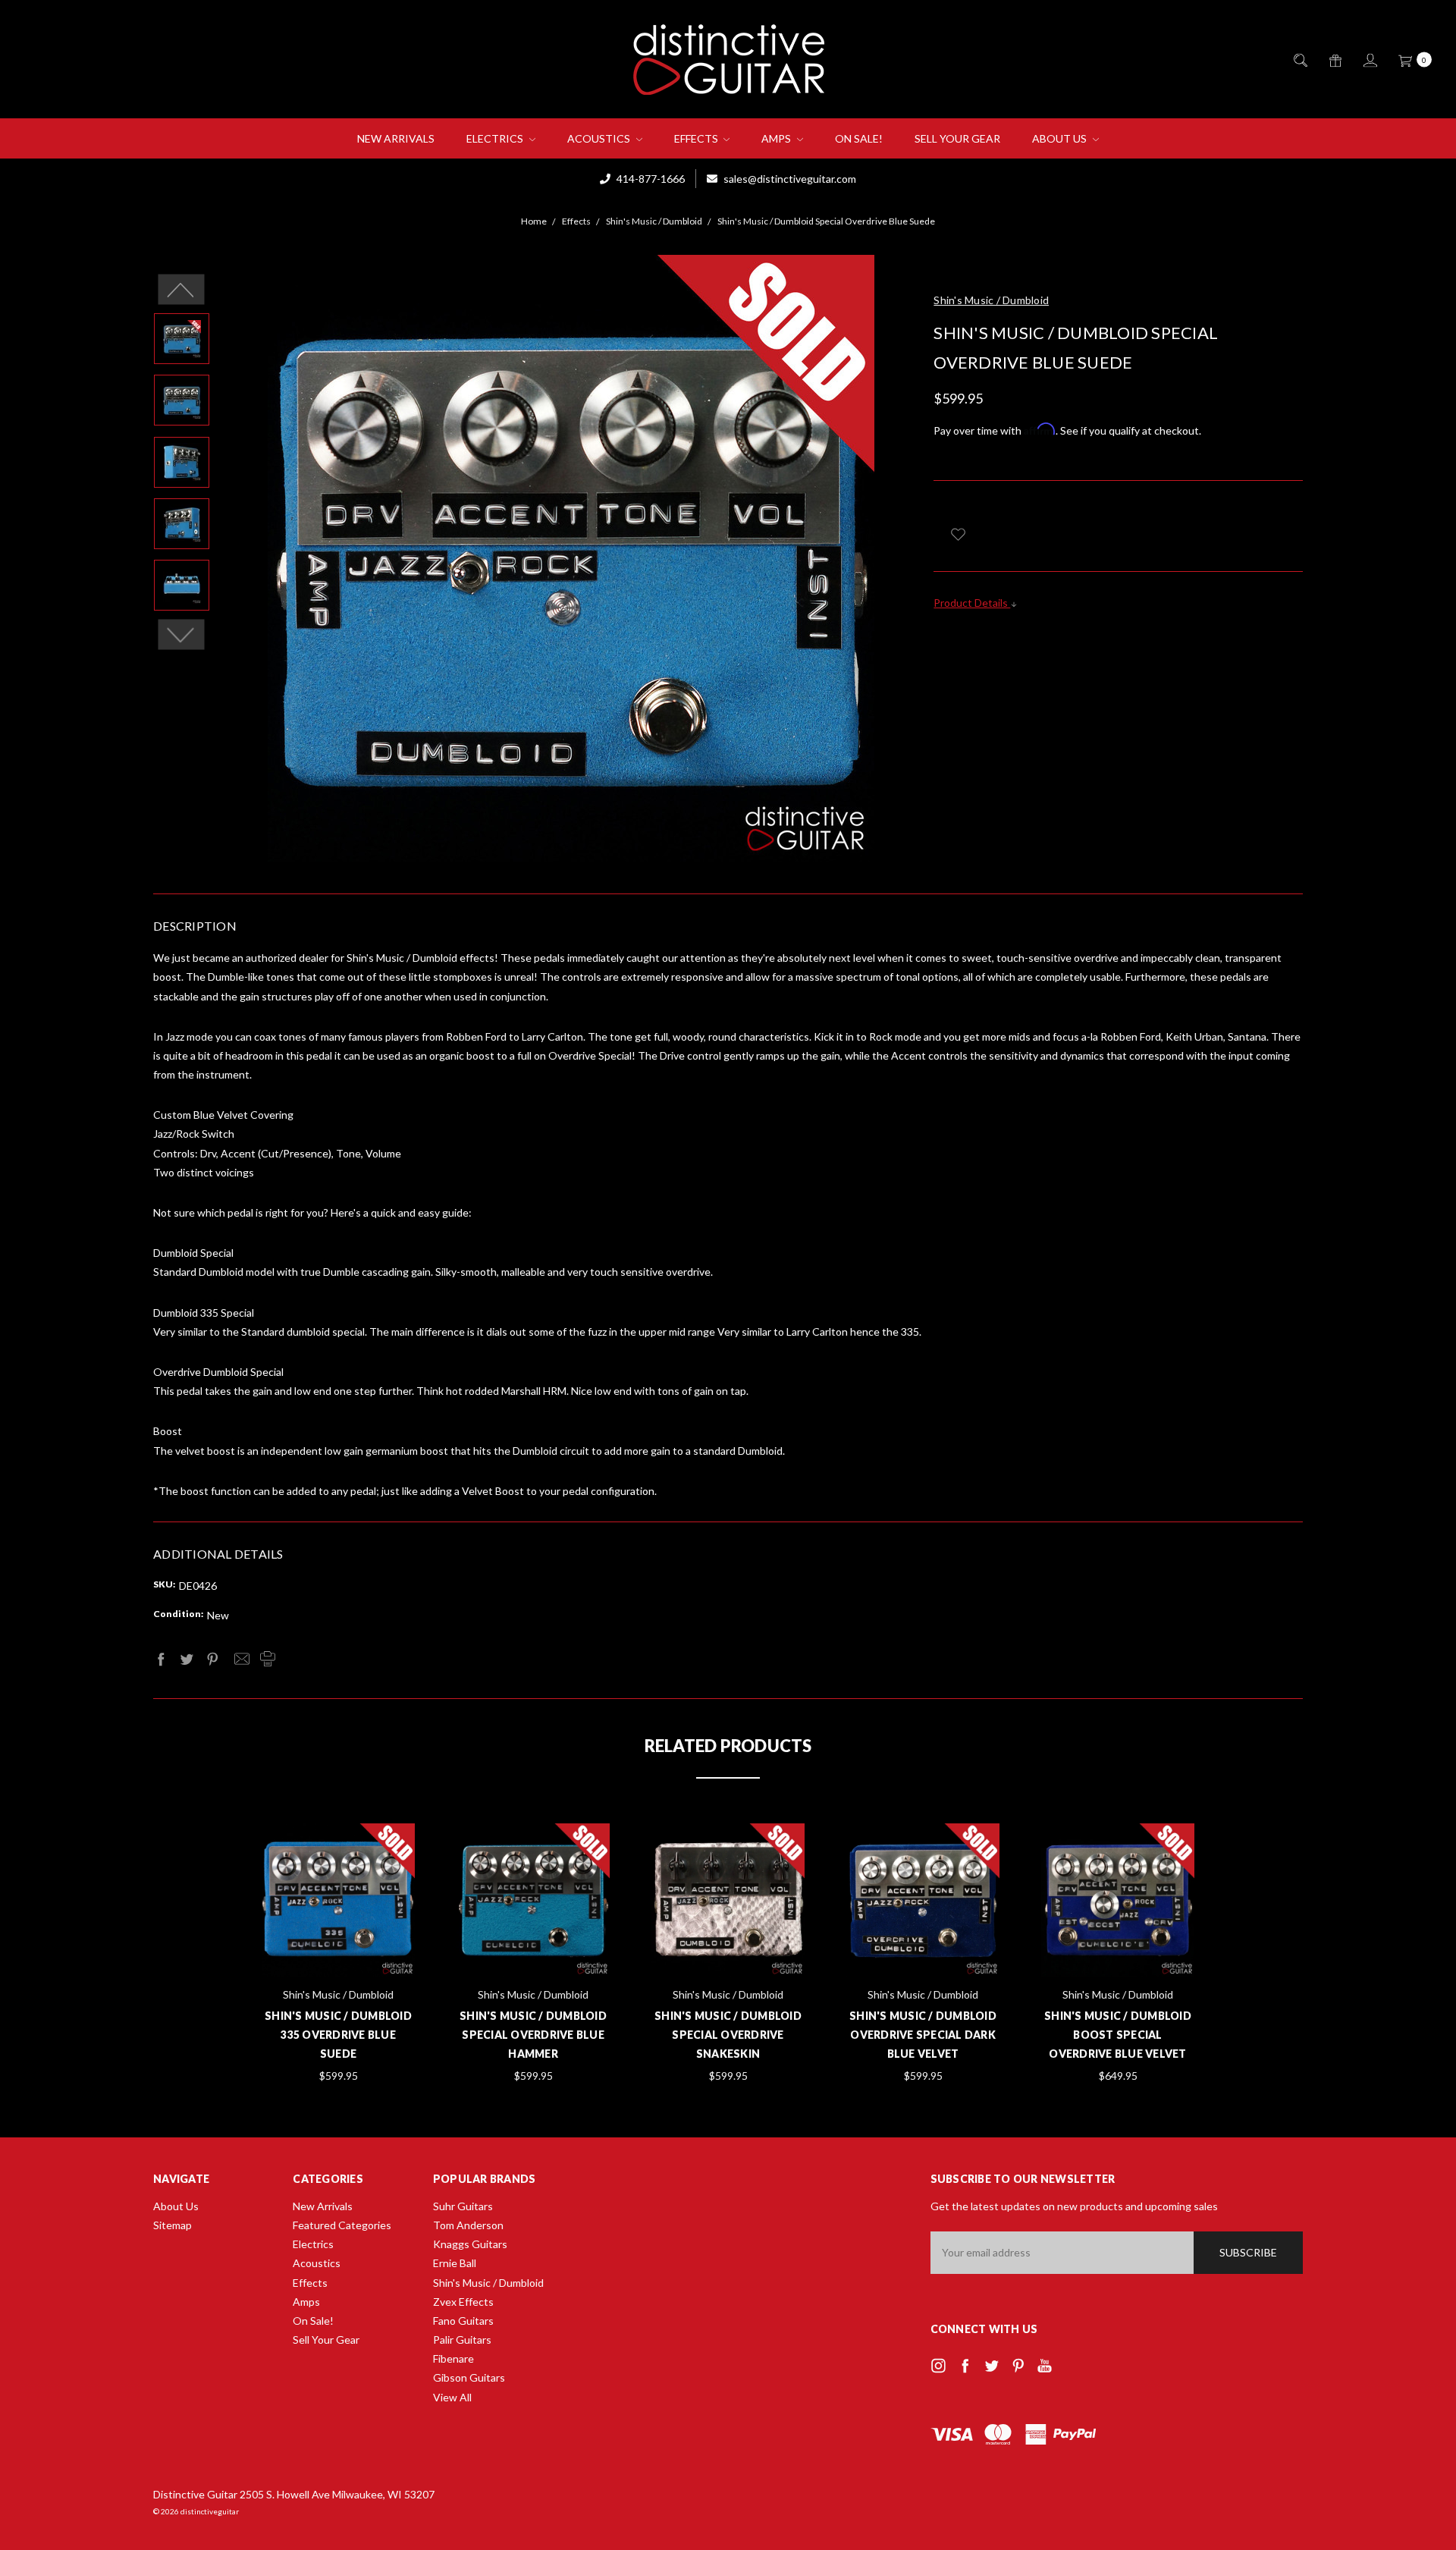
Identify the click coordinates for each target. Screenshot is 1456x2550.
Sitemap (173, 2225)
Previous (182, 290)
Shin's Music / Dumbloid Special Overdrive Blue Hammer (533, 2035)
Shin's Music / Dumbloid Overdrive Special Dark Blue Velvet (923, 2035)
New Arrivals (396, 138)
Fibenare (453, 2358)
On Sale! (859, 138)
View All (452, 2397)
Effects (697, 138)
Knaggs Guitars (470, 2244)
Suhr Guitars (463, 2206)
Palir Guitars (462, 2340)
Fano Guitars (463, 2321)
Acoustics (600, 138)
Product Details (972, 603)
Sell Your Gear (957, 138)
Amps (777, 138)
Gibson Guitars (469, 2377)
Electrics (496, 138)
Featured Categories (342, 2225)
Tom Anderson (468, 2225)
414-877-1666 (650, 179)
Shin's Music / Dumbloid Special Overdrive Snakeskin (728, 2035)
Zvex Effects (463, 2302)
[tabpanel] (339, 1955)
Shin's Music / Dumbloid (488, 2283)
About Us (1061, 138)
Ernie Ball (455, 2263)
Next (182, 635)
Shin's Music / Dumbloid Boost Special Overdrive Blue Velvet (1118, 2035)
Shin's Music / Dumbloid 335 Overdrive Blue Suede (338, 2035)
